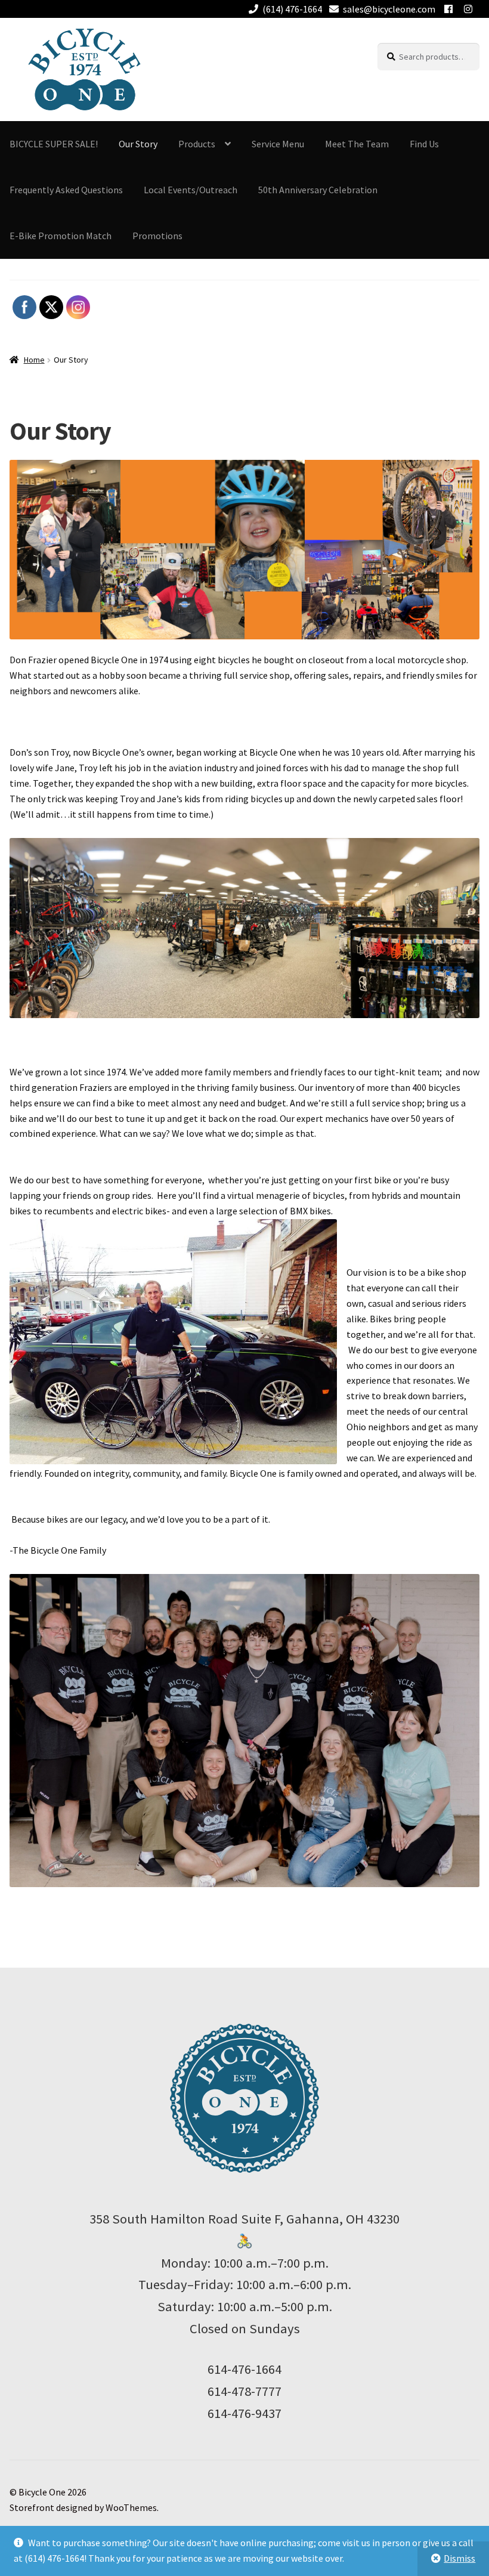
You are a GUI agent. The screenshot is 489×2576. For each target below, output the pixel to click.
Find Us (424, 144)
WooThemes (131, 2507)
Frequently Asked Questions (66, 190)
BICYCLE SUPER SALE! (54, 144)
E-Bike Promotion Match (61, 236)
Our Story (138, 144)
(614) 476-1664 (292, 9)
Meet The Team (357, 144)
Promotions (157, 236)
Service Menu (278, 144)
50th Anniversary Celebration (318, 190)
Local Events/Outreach (191, 190)
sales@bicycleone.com (389, 9)
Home (34, 360)
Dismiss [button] (459, 2558)
